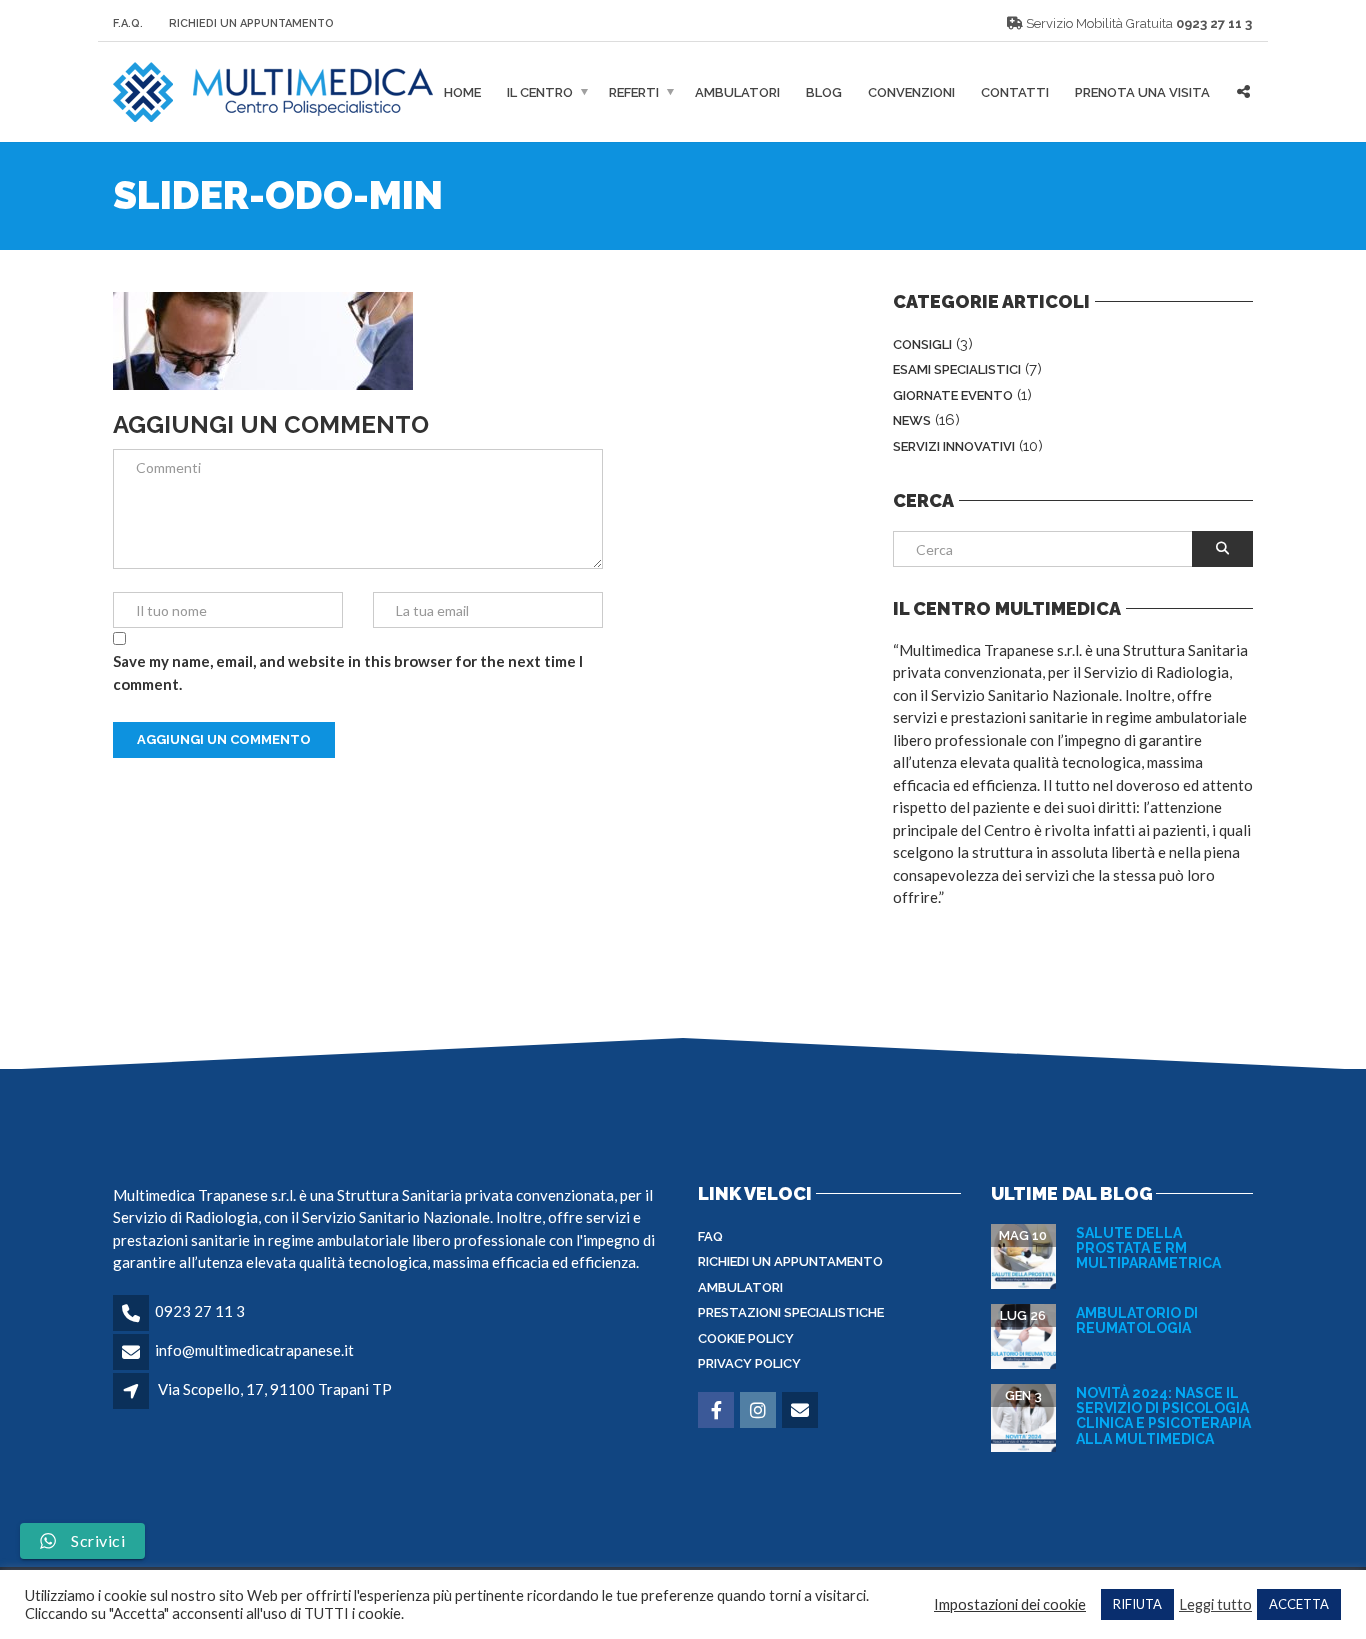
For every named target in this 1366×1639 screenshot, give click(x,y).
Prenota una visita (1142, 92)
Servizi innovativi (954, 446)
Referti (634, 92)
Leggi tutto (1215, 1604)
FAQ (710, 1236)
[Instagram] (759, 1411)
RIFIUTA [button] (1137, 1604)
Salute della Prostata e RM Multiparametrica (1148, 1248)
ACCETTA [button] (1299, 1604)
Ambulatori (737, 92)
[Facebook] (717, 1411)
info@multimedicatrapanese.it (254, 1350)
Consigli (922, 344)
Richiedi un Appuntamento (251, 23)
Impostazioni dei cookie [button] (1010, 1604)
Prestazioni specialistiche (791, 1312)
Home (462, 92)
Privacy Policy (749, 1363)
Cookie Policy (746, 1338)
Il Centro (540, 92)
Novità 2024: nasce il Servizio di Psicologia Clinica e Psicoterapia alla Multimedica (1163, 1416)
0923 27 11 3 (1214, 23)
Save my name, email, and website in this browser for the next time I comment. (348, 672)
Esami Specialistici (957, 369)
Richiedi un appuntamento (790, 1261)
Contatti (1015, 92)
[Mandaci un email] (801, 1411)
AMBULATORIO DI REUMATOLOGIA (1137, 1320)
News (912, 420)
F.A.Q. (128, 23)
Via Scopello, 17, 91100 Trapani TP (275, 1389)
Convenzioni (911, 92)
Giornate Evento (953, 395)
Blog (824, 92)
